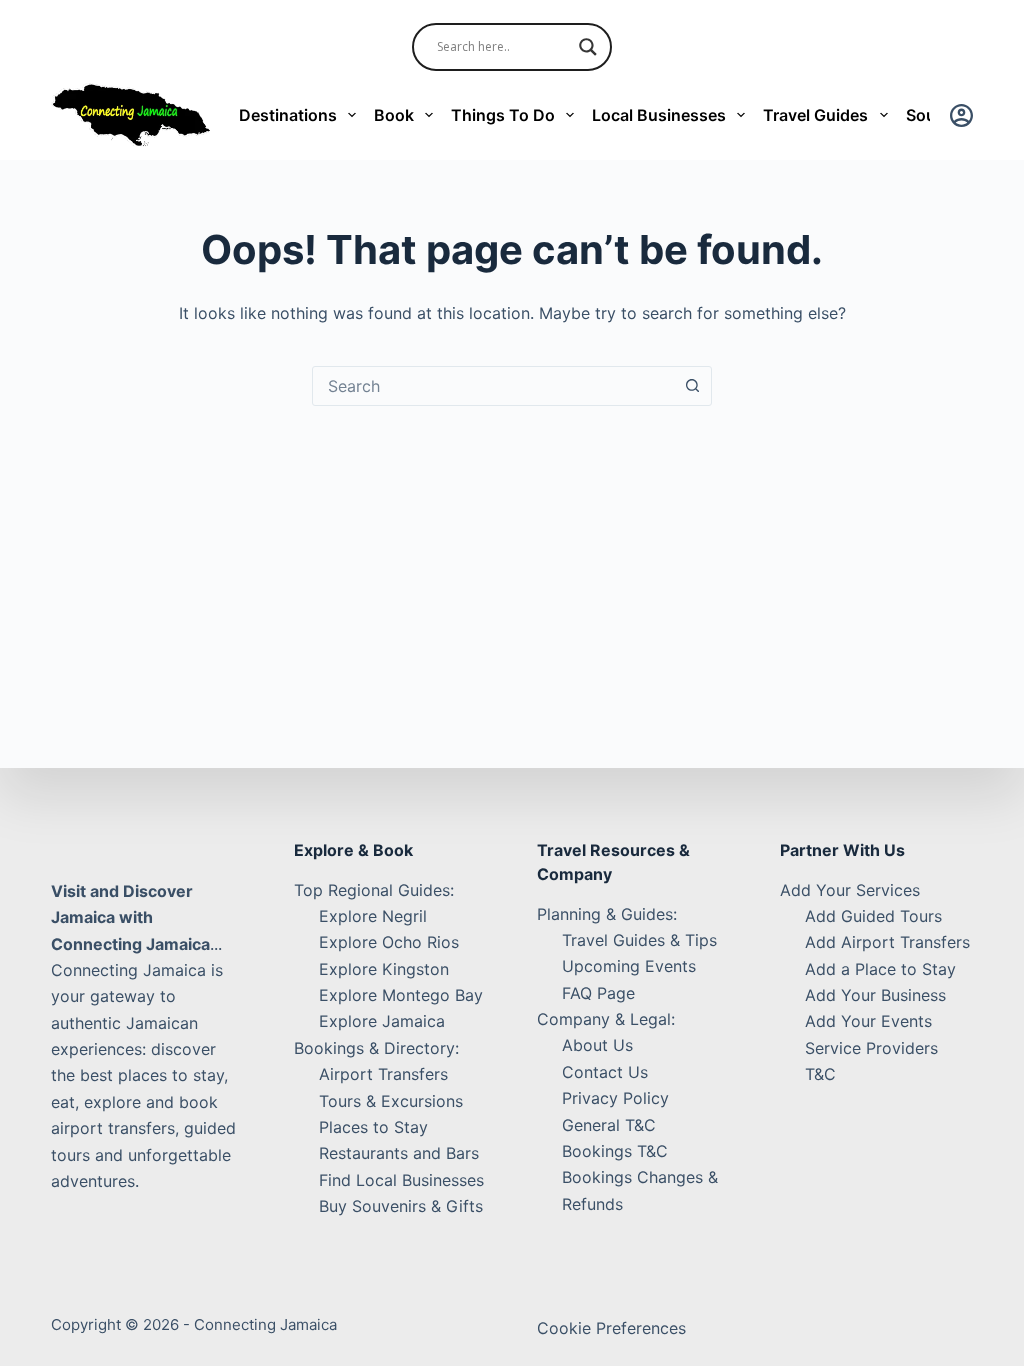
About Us (597, 1045)
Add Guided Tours (873, 916)
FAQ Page (598, 993)
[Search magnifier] (588, 47)
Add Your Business (875, 995)
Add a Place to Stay (880, 969)
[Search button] (692, 386)
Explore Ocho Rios (389, 942)
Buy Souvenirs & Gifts (401, 1206)
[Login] (961, 115)
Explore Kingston (384, 969)
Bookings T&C (615, 1151)
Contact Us (605, 1072)
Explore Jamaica (382, 1021)
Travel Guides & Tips (639, 940)
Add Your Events (868, 1021)
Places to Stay (373, 1127)
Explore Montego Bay (401, 995)
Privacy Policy (615, 1098)
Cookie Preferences (611, 1328)
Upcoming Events (629, 966)
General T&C (609, 1125)
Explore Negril (373, 916)
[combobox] (493, 386)
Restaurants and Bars (399, 1153)
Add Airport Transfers (887, 942)
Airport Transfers (383, 1074)
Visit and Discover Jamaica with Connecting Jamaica (130, 917)
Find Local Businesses (401, 1180)
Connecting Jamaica (265, 1324)
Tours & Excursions (391, 1101)
